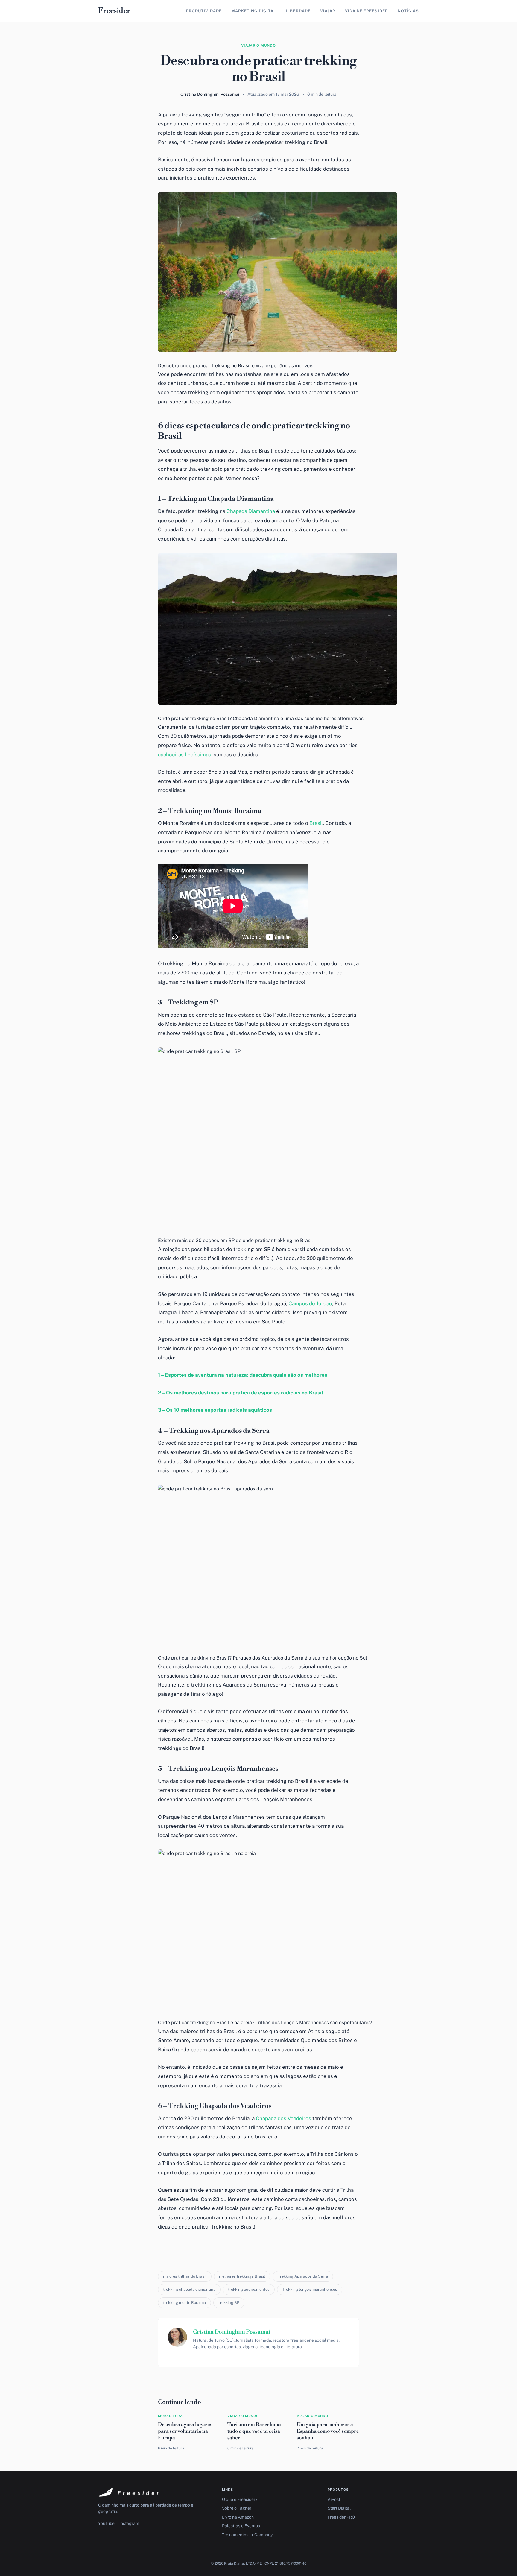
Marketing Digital (254, 11)
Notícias (408, 11)
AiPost (334, 2499)
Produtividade (204, 11)
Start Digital (339, 2508)
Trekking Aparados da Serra (303, 2276)
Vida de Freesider (367, 11)
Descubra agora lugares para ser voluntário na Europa (185, 2431)
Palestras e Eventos (241, 2526)
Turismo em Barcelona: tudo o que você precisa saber (254, 2431)
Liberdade (298, 11)
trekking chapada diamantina (189, 2289)
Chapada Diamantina (251, 511)
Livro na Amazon (238, 2517)
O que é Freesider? (240, 2499)
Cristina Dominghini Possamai (232, 2332)
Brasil (316, 823)
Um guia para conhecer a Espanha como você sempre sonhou (328, 2431)
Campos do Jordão (310, 1303)
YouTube (106, 2523)
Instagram (129, 2523)
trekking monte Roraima (184, 2303)
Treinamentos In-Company (247, 2535)
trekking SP (229, 2303)
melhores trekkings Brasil (242, 2276)
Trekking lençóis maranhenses (310, 2289)
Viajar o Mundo (258, 45)
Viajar (328, 11)
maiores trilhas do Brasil (185, 2276)
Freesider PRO (341, 2517)
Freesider (114, 11)
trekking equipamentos (249, 2289)
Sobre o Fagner (237, 2508)
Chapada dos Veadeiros (283, 2118)
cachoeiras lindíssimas (185, 755)
